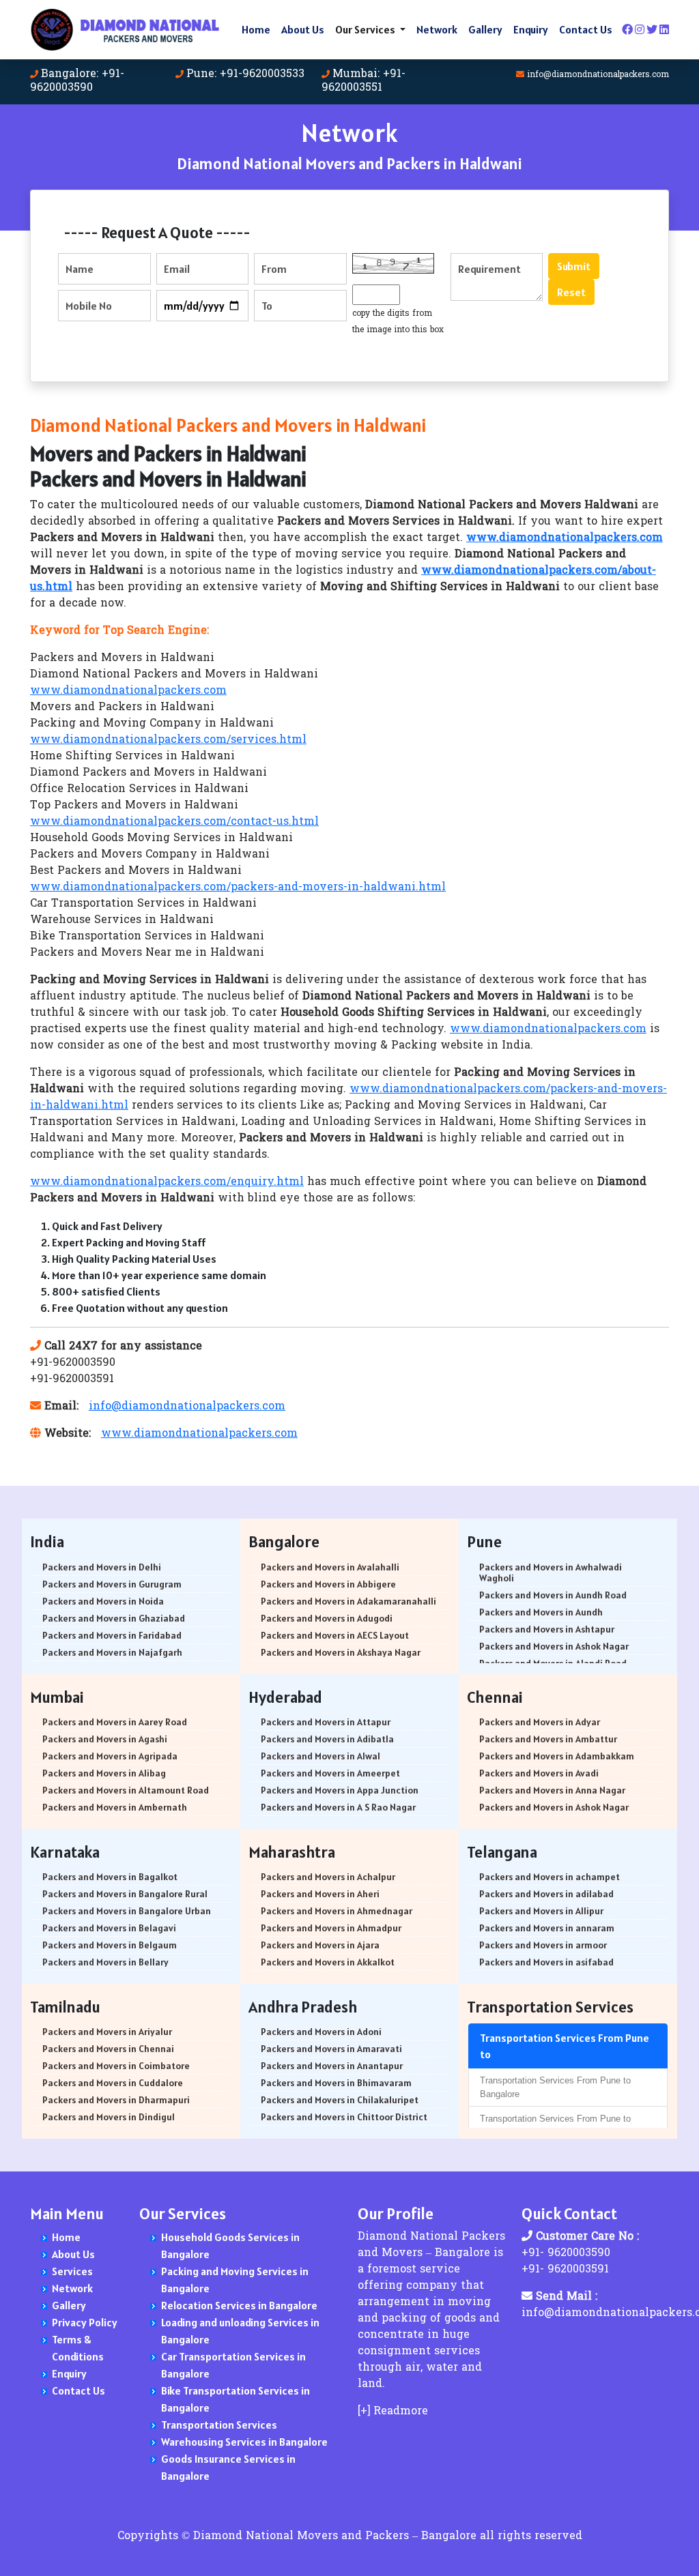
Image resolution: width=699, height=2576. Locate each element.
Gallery (485, 29)
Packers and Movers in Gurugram (112, 1584)
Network (437, 29)
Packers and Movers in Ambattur (548, 1739)
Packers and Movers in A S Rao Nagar (338, 1807)
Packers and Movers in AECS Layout (335, 1635)
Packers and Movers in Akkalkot (328, 1962)
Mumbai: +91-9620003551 (363, 81)
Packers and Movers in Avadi (539, 1773)
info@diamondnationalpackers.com (598, 75)
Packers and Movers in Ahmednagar (337, 1911)
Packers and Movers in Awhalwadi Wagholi (551, 1572)
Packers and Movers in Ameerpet (330, 1773)
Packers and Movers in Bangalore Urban (127, 1911)
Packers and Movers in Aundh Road (553, 1595)
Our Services (366, 29)
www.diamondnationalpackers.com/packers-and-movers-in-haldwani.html (238, 888)
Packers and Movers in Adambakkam (557, 1756)
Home (256, 29)
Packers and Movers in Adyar (540, 1722)
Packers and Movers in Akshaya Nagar (341, 1652)
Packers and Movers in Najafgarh (112, 1652)
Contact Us (586, 29)
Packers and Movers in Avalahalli (330, 1567)
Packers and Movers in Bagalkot (110, 1877)
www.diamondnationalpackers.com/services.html (168, 740)
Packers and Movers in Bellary (105, 1962)
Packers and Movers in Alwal (320, 1756)
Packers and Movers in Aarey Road (115, 1722)
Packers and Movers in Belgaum (110, 1945)
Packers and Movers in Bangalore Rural (125, 1894)
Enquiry (531, 29)
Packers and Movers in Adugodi (327, 1618)
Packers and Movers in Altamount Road (126, 1790)
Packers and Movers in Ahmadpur (331, 1928)
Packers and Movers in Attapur (326, 1722)
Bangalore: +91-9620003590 (77, 81)
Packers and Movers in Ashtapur (547, 1629)
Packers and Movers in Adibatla (327, 1739)
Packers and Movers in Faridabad (112, 1635)
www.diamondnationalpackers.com (128, 691)
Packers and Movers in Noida (103, 1601)
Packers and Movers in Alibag (104, 1773)
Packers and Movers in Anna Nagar (552, 1790)
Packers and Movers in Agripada (110, 1756)
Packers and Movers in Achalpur (328, 1877)
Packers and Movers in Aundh (541, 1612)
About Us (303, 29)
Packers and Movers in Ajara (320, 1945)
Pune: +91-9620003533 (245, 74)
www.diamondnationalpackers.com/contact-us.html (174, 822)
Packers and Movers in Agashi (105, 1739)
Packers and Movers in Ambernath (115, 1807)
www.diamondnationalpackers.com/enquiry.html (167, 1182)
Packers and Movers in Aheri (320, 1894)
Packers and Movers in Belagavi (109, 1928)
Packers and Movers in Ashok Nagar (554, 1646)
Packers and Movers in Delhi (102, 1567)
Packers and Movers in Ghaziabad (114, 1618)
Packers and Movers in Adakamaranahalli (348, 1601)
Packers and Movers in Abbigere (328, 1584)
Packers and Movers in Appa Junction (340, 1790)
